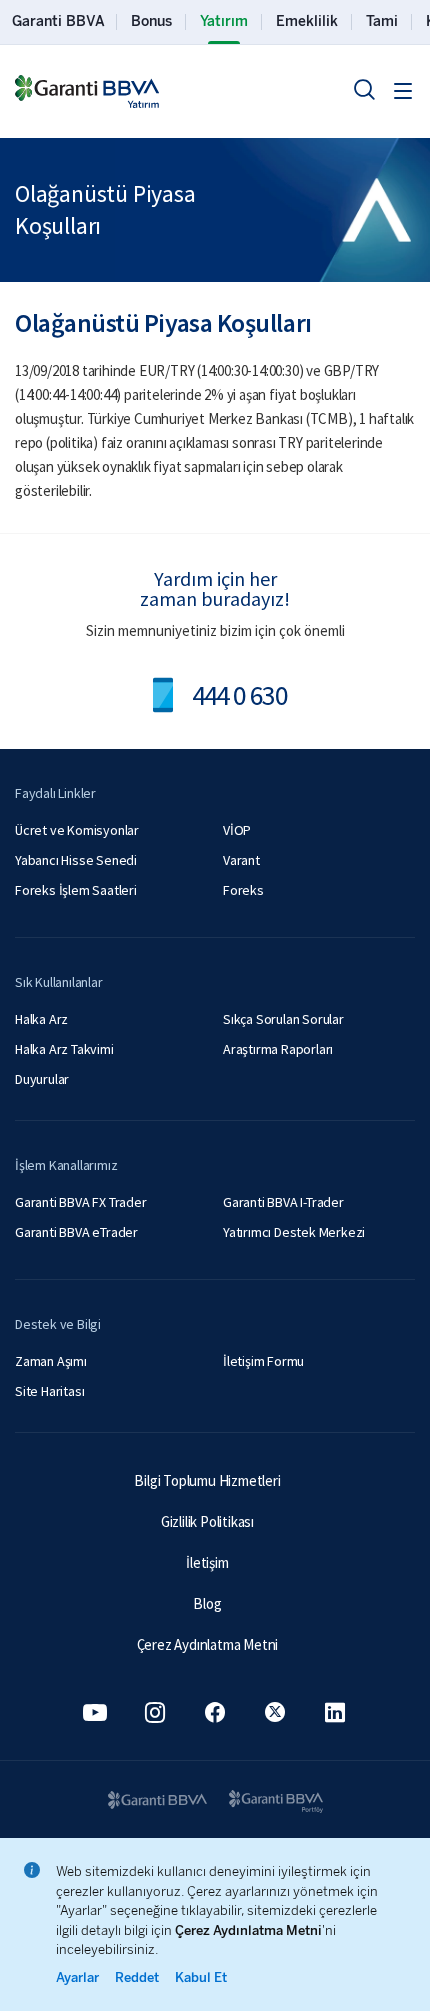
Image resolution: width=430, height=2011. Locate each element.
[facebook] (215, 1712)
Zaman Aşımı (51, 1361)
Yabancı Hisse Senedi (76, 860)
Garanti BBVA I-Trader (283, 1202)
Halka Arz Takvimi (64, 1049)
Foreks (243, 890)
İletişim (207, 1562)
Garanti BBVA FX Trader (81, 1202)
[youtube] (95, 1712)
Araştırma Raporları (278, 1049)
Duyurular (42, 1079)
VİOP (237, 830)
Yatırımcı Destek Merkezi (294, 1232)
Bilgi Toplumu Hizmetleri (207, 1480)
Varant (241, 860)
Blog (207, 1603)
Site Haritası (49, 1391)
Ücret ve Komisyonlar (77, 830)
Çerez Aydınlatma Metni (208, 1644)
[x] (275, 1712)
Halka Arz (41, 1019)
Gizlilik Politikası (207, 1521)
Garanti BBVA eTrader (76, 1232)
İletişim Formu (263, 1361)
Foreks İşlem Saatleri (76, 890)
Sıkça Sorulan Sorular (283, 1019)
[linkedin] (335, 1712)
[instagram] (155, 1712)
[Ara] (364, 89)
